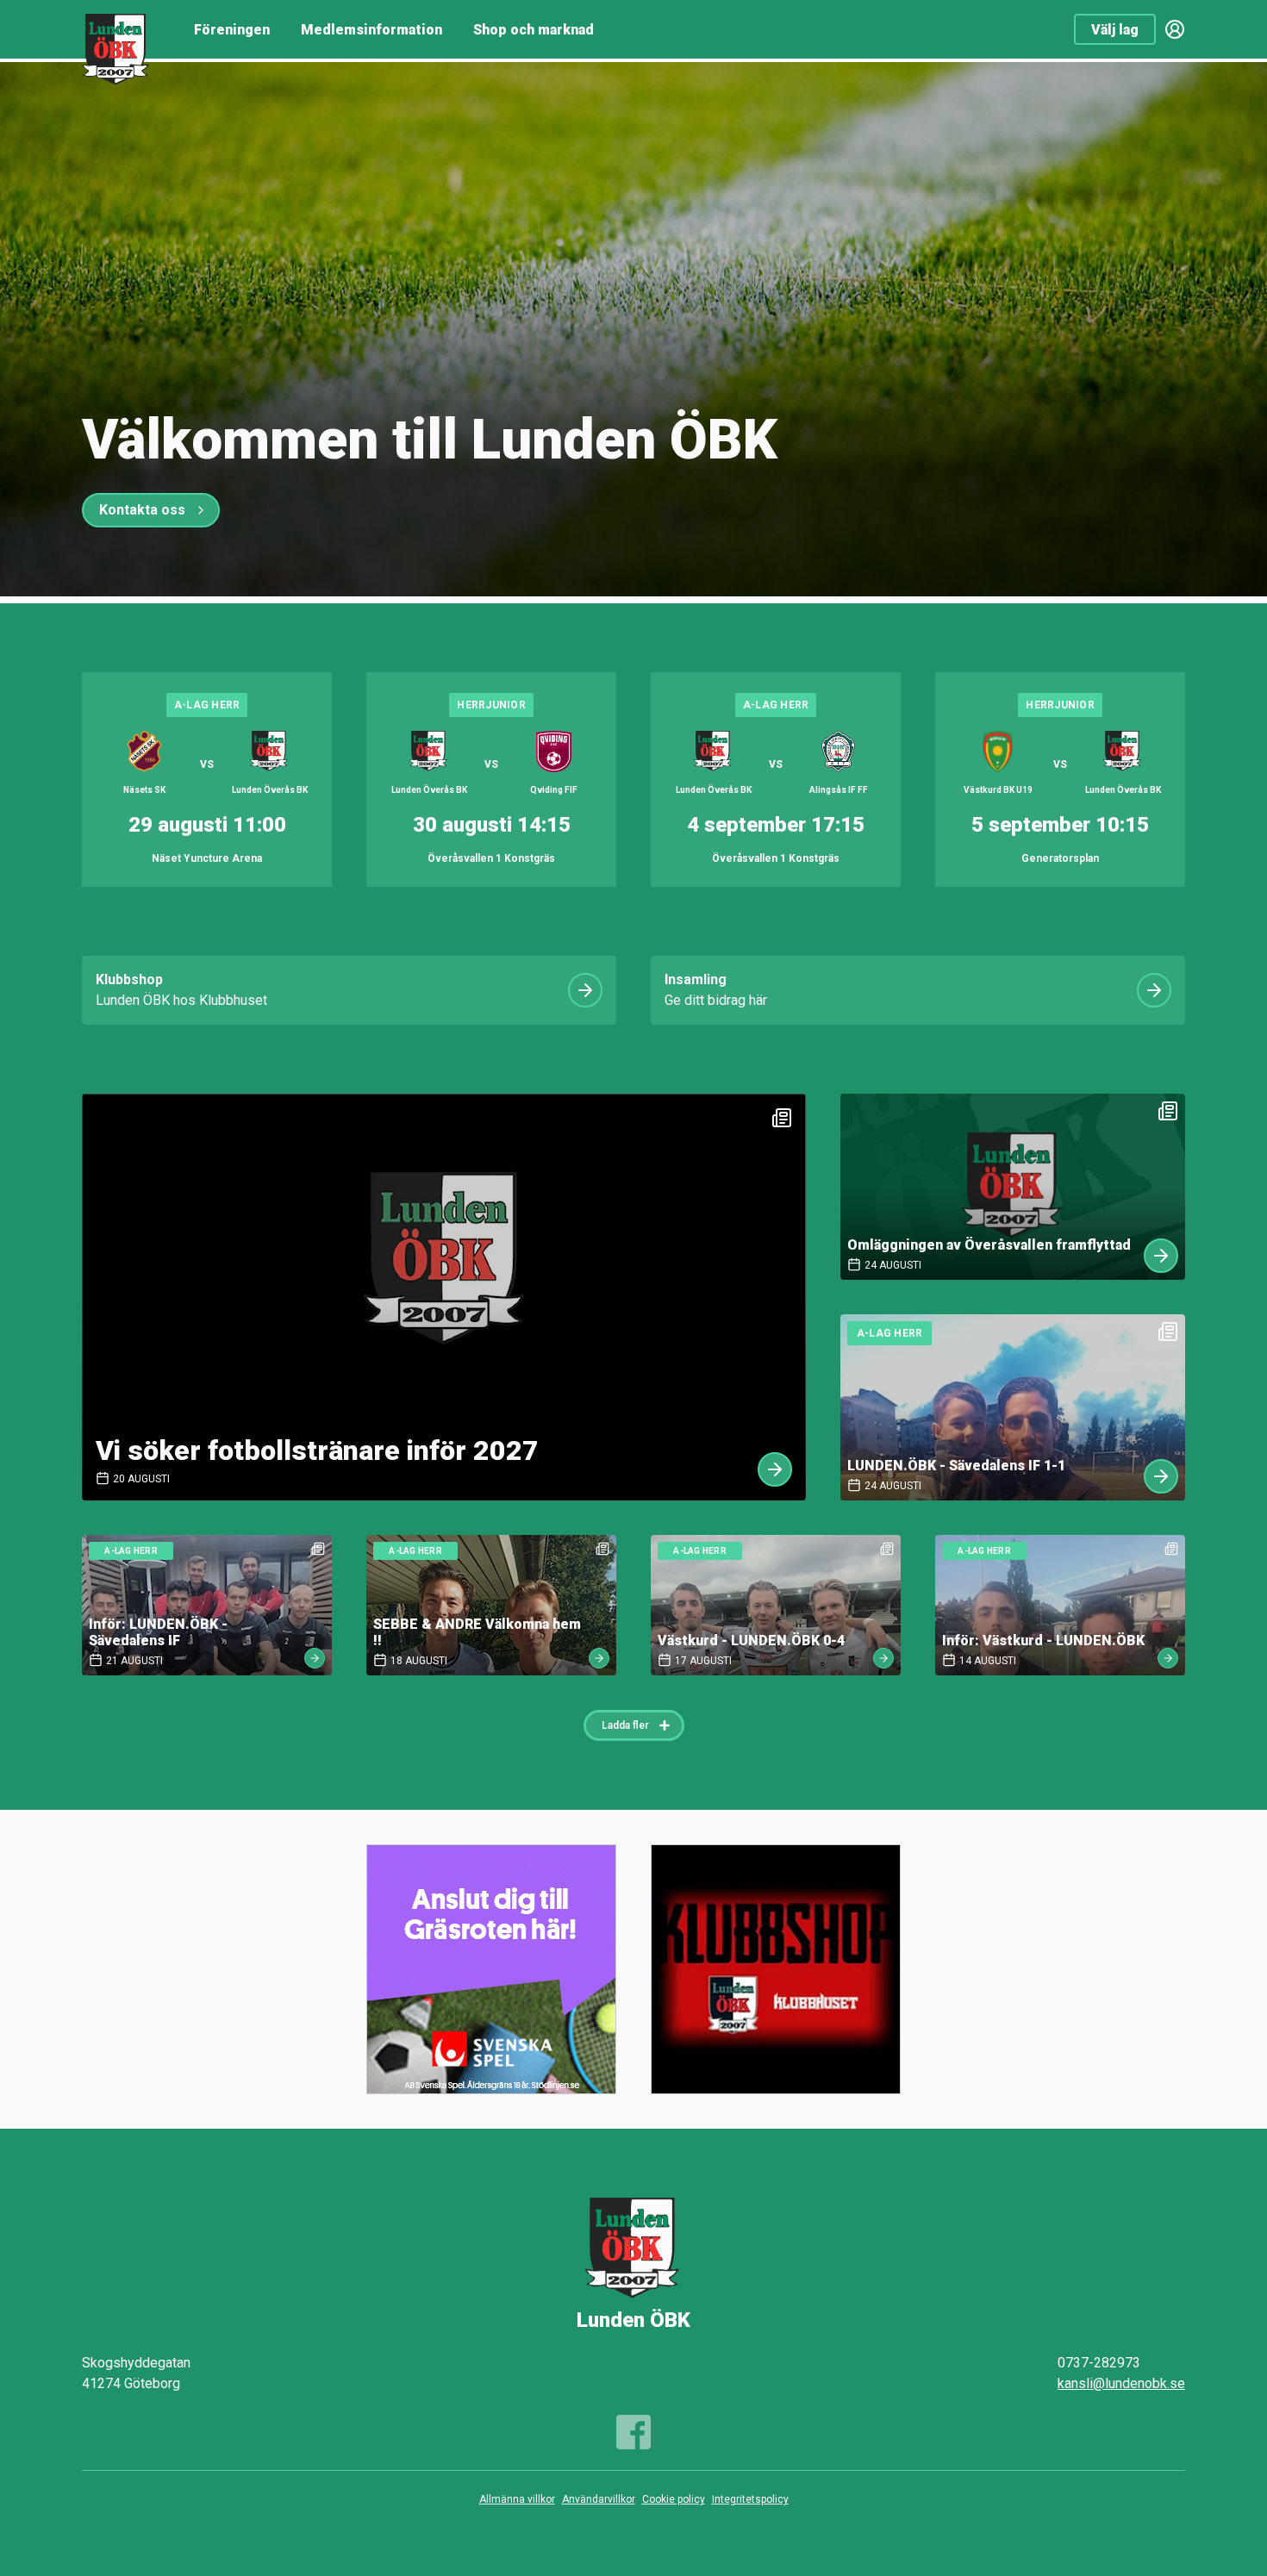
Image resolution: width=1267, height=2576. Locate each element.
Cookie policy (674, 2499)
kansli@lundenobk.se (1121, 2383)
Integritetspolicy (750, 2499)
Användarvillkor (599, 2499)
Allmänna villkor (517, 2499)
